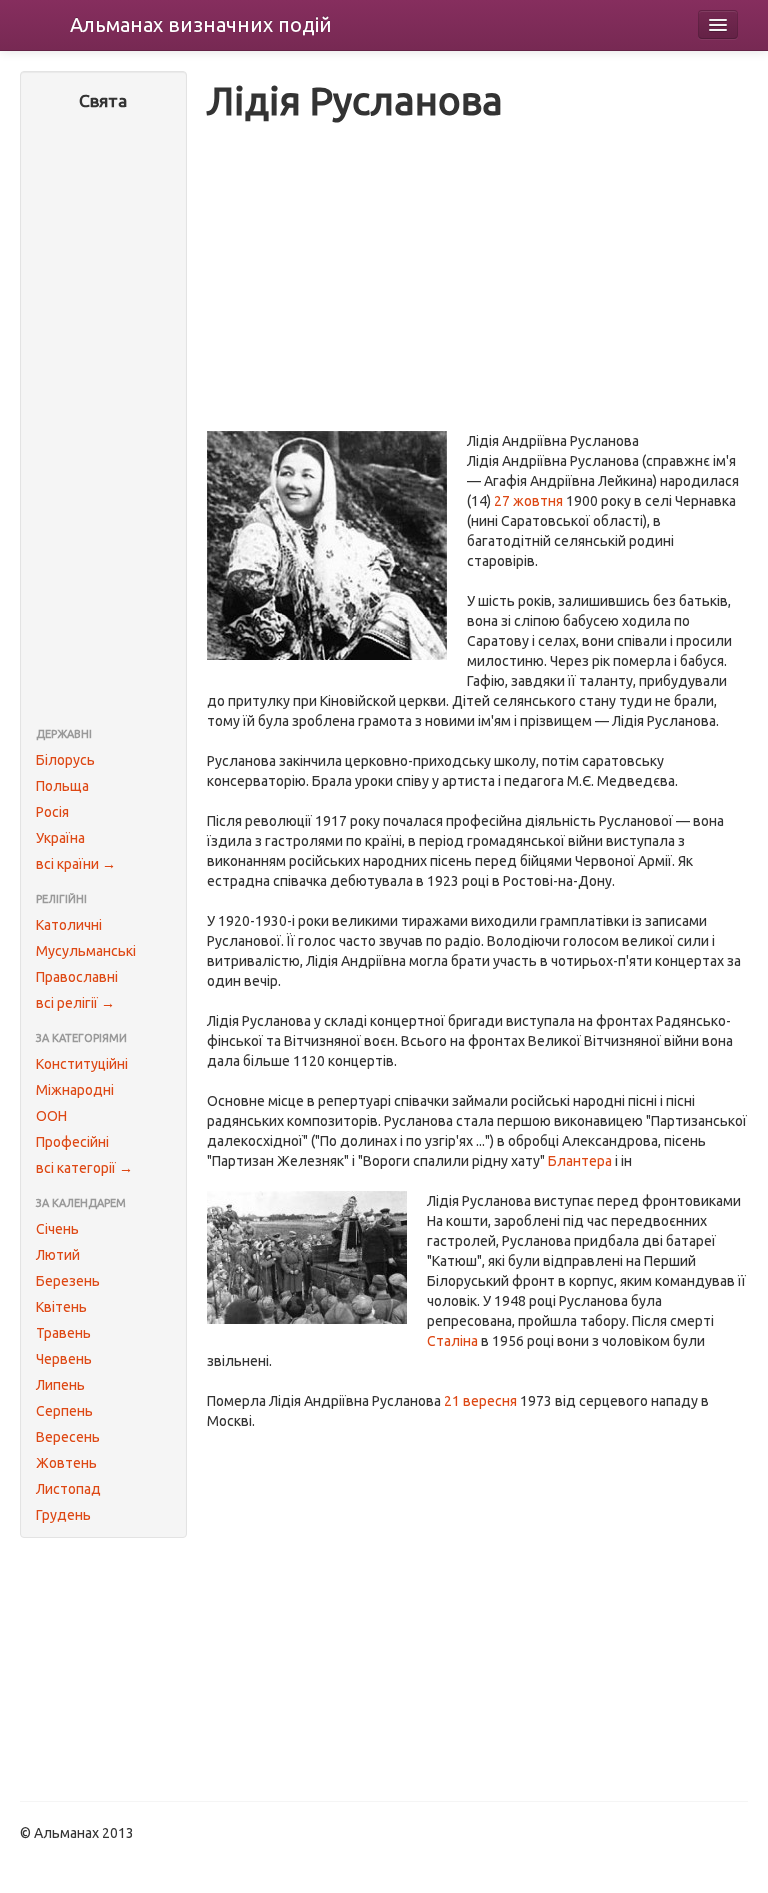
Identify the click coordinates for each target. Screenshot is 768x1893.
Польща (62, 786)
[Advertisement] (103, 421)
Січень (57, 1229)
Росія (52, 812)
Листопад (68, 1489)
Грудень (63, 1515)
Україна (60, 838)
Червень (64, 1359)
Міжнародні (75, 1090)
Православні (77, 977)
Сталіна (452, 1341)
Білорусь (65, 760)
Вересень (68, 1437)
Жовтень (66, 1463)
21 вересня (480, 1401)
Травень (63, 1333)
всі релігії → (75, 1003)
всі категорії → (84, 1168)
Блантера (580, 1161)
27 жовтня (528, 501)
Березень (68, 1281)
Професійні (72, 1142)
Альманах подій (201, 24)
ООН (51, 1116)
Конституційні (82, 1064)
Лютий (58, 1255)
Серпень (64, 1411)
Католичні (69, 925)
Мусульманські (86, 951)
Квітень (61, 1307)
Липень (60, 1385)
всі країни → (76, 864)
